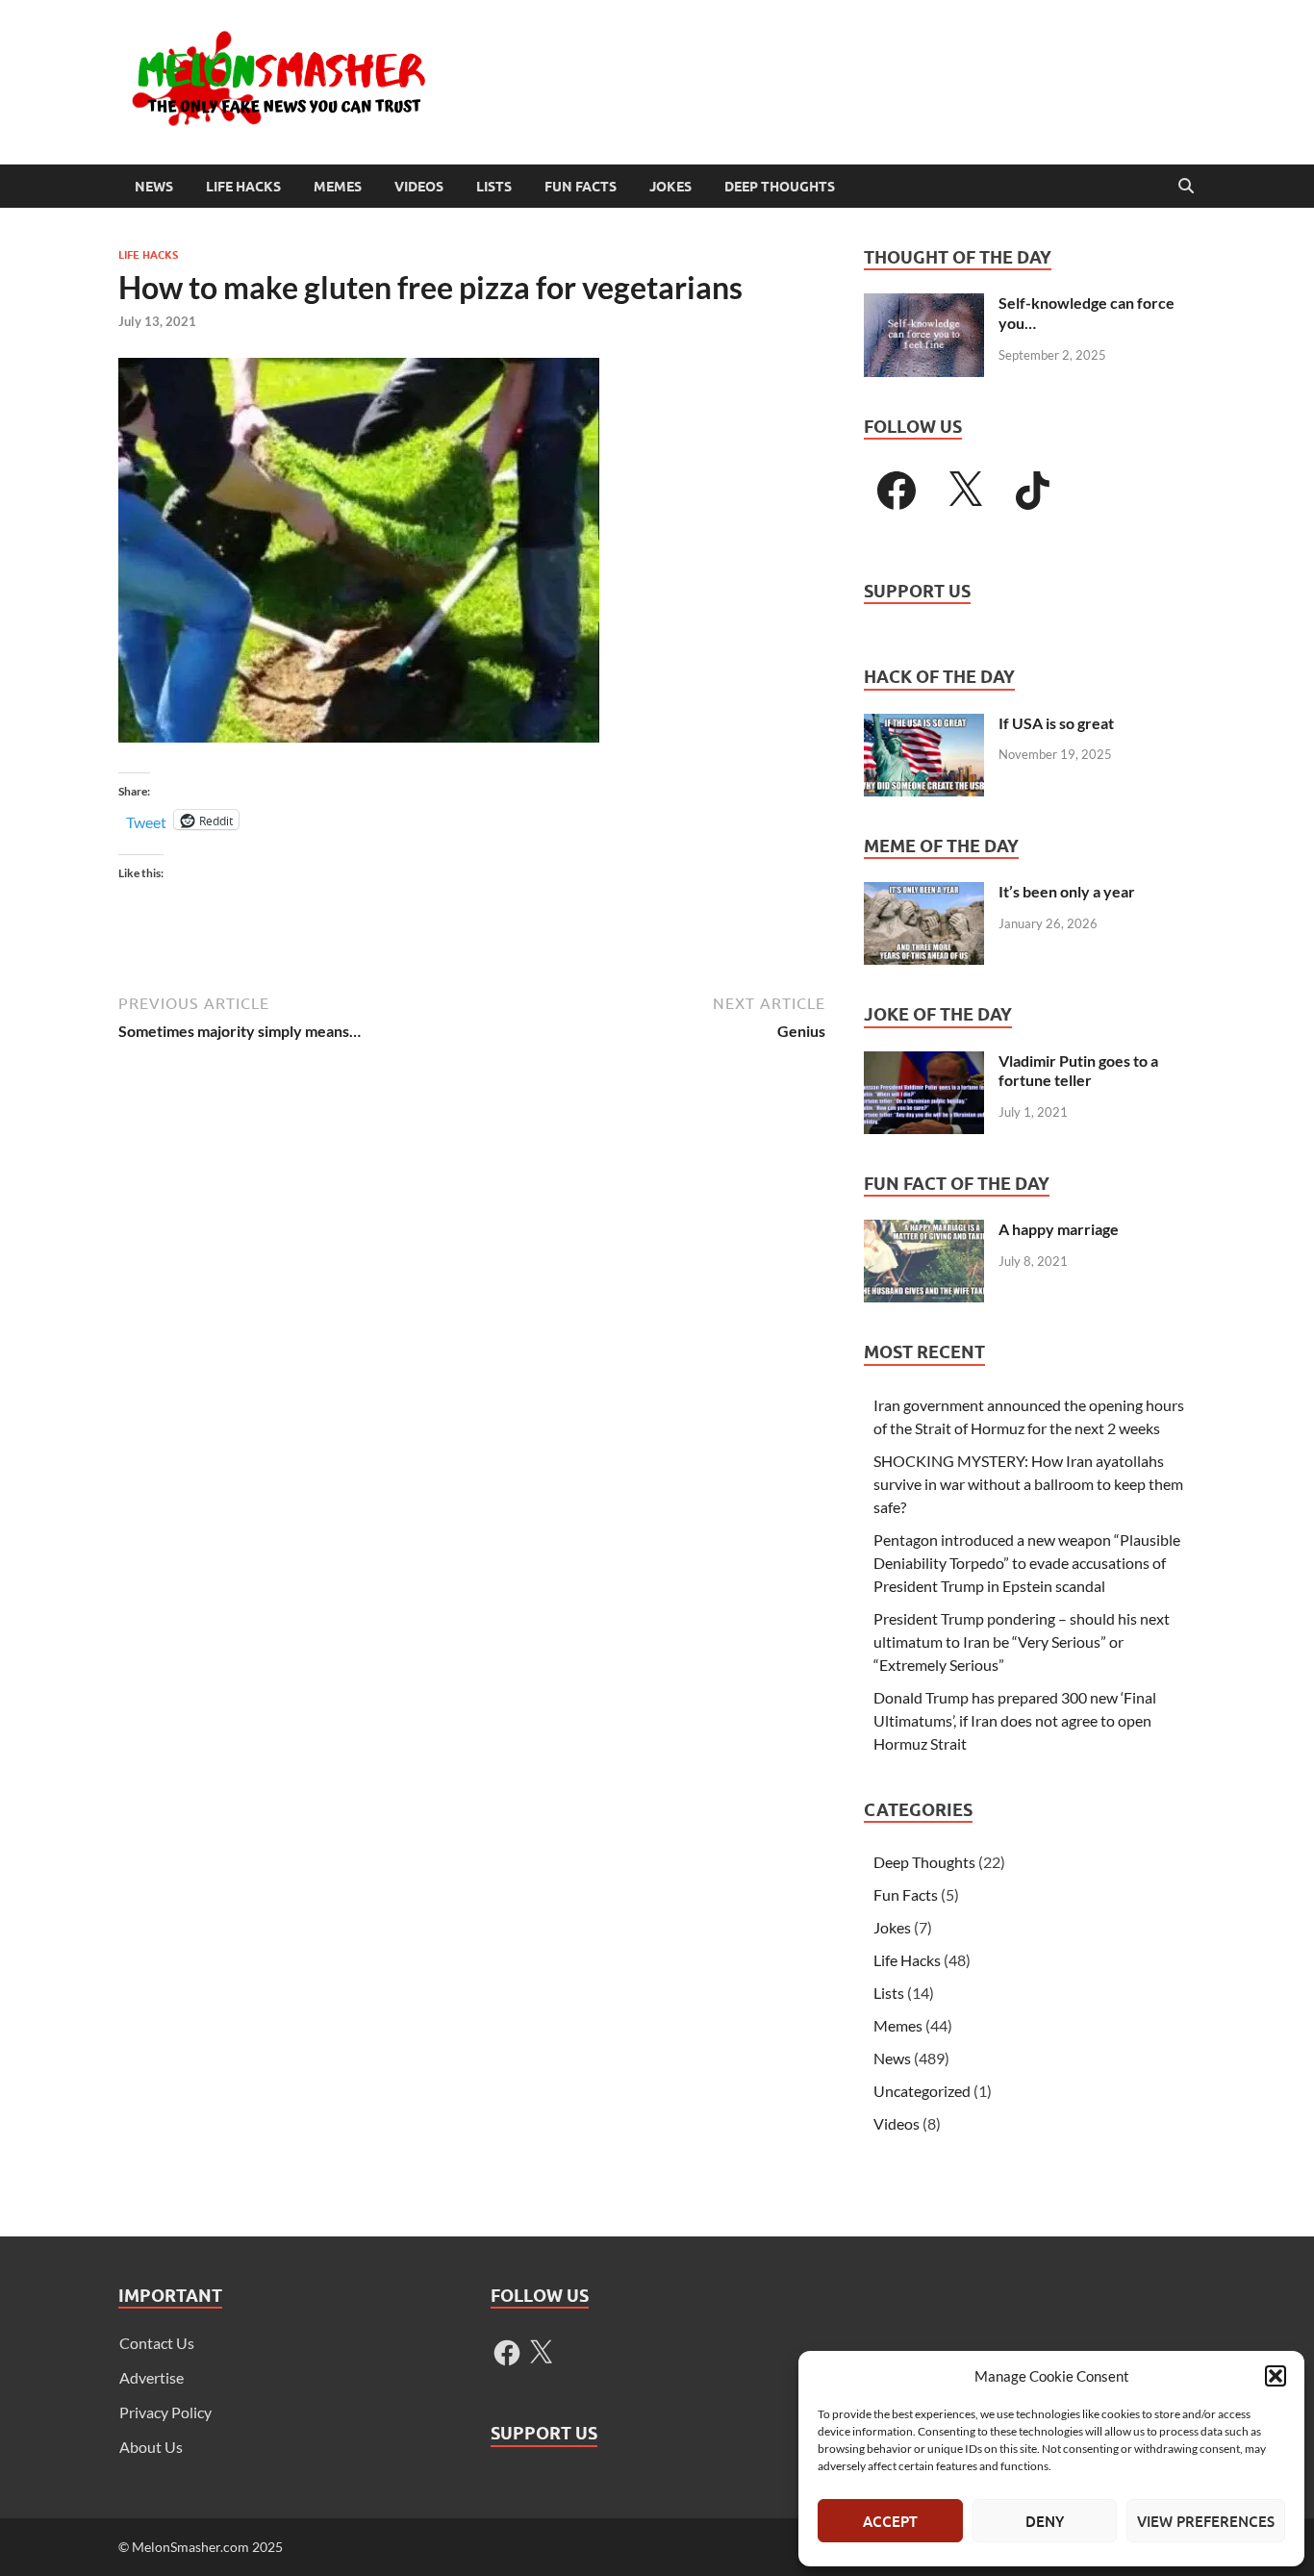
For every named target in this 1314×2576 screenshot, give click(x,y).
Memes (338, 187)
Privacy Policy (165, 2412)
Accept (890, 2521)
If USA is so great (1056, 723)
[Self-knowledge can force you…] (924, 304)
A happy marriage (1059, 1229)
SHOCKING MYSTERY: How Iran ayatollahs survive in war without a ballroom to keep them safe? (1028, 1484)
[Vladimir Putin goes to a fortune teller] (924, 1062)
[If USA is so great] (924, 725)
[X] (965, 491)
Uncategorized (922, 2091)
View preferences (1206, 2521)
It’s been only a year (1067, 891)
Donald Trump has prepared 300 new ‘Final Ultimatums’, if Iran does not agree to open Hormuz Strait (1015, 1720)
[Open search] (1186, 187)
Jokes (670, 187)
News (154, 187)
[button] (1276, 2376)
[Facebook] (897, 491)
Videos (419, 187)
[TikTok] (1033, 491)
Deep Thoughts (780, 187)
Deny (1045, 2521)
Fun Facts (581, 187)
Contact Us (157, 2343)
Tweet (146, 820)
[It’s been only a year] (924, 893)
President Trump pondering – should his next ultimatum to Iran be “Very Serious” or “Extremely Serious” (1022, 1642)
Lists (494, 187)
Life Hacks (243, 187)
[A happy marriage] (924, 1231)
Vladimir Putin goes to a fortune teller (1078, 1071)
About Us (151, 2447)
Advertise (152, 2377)
